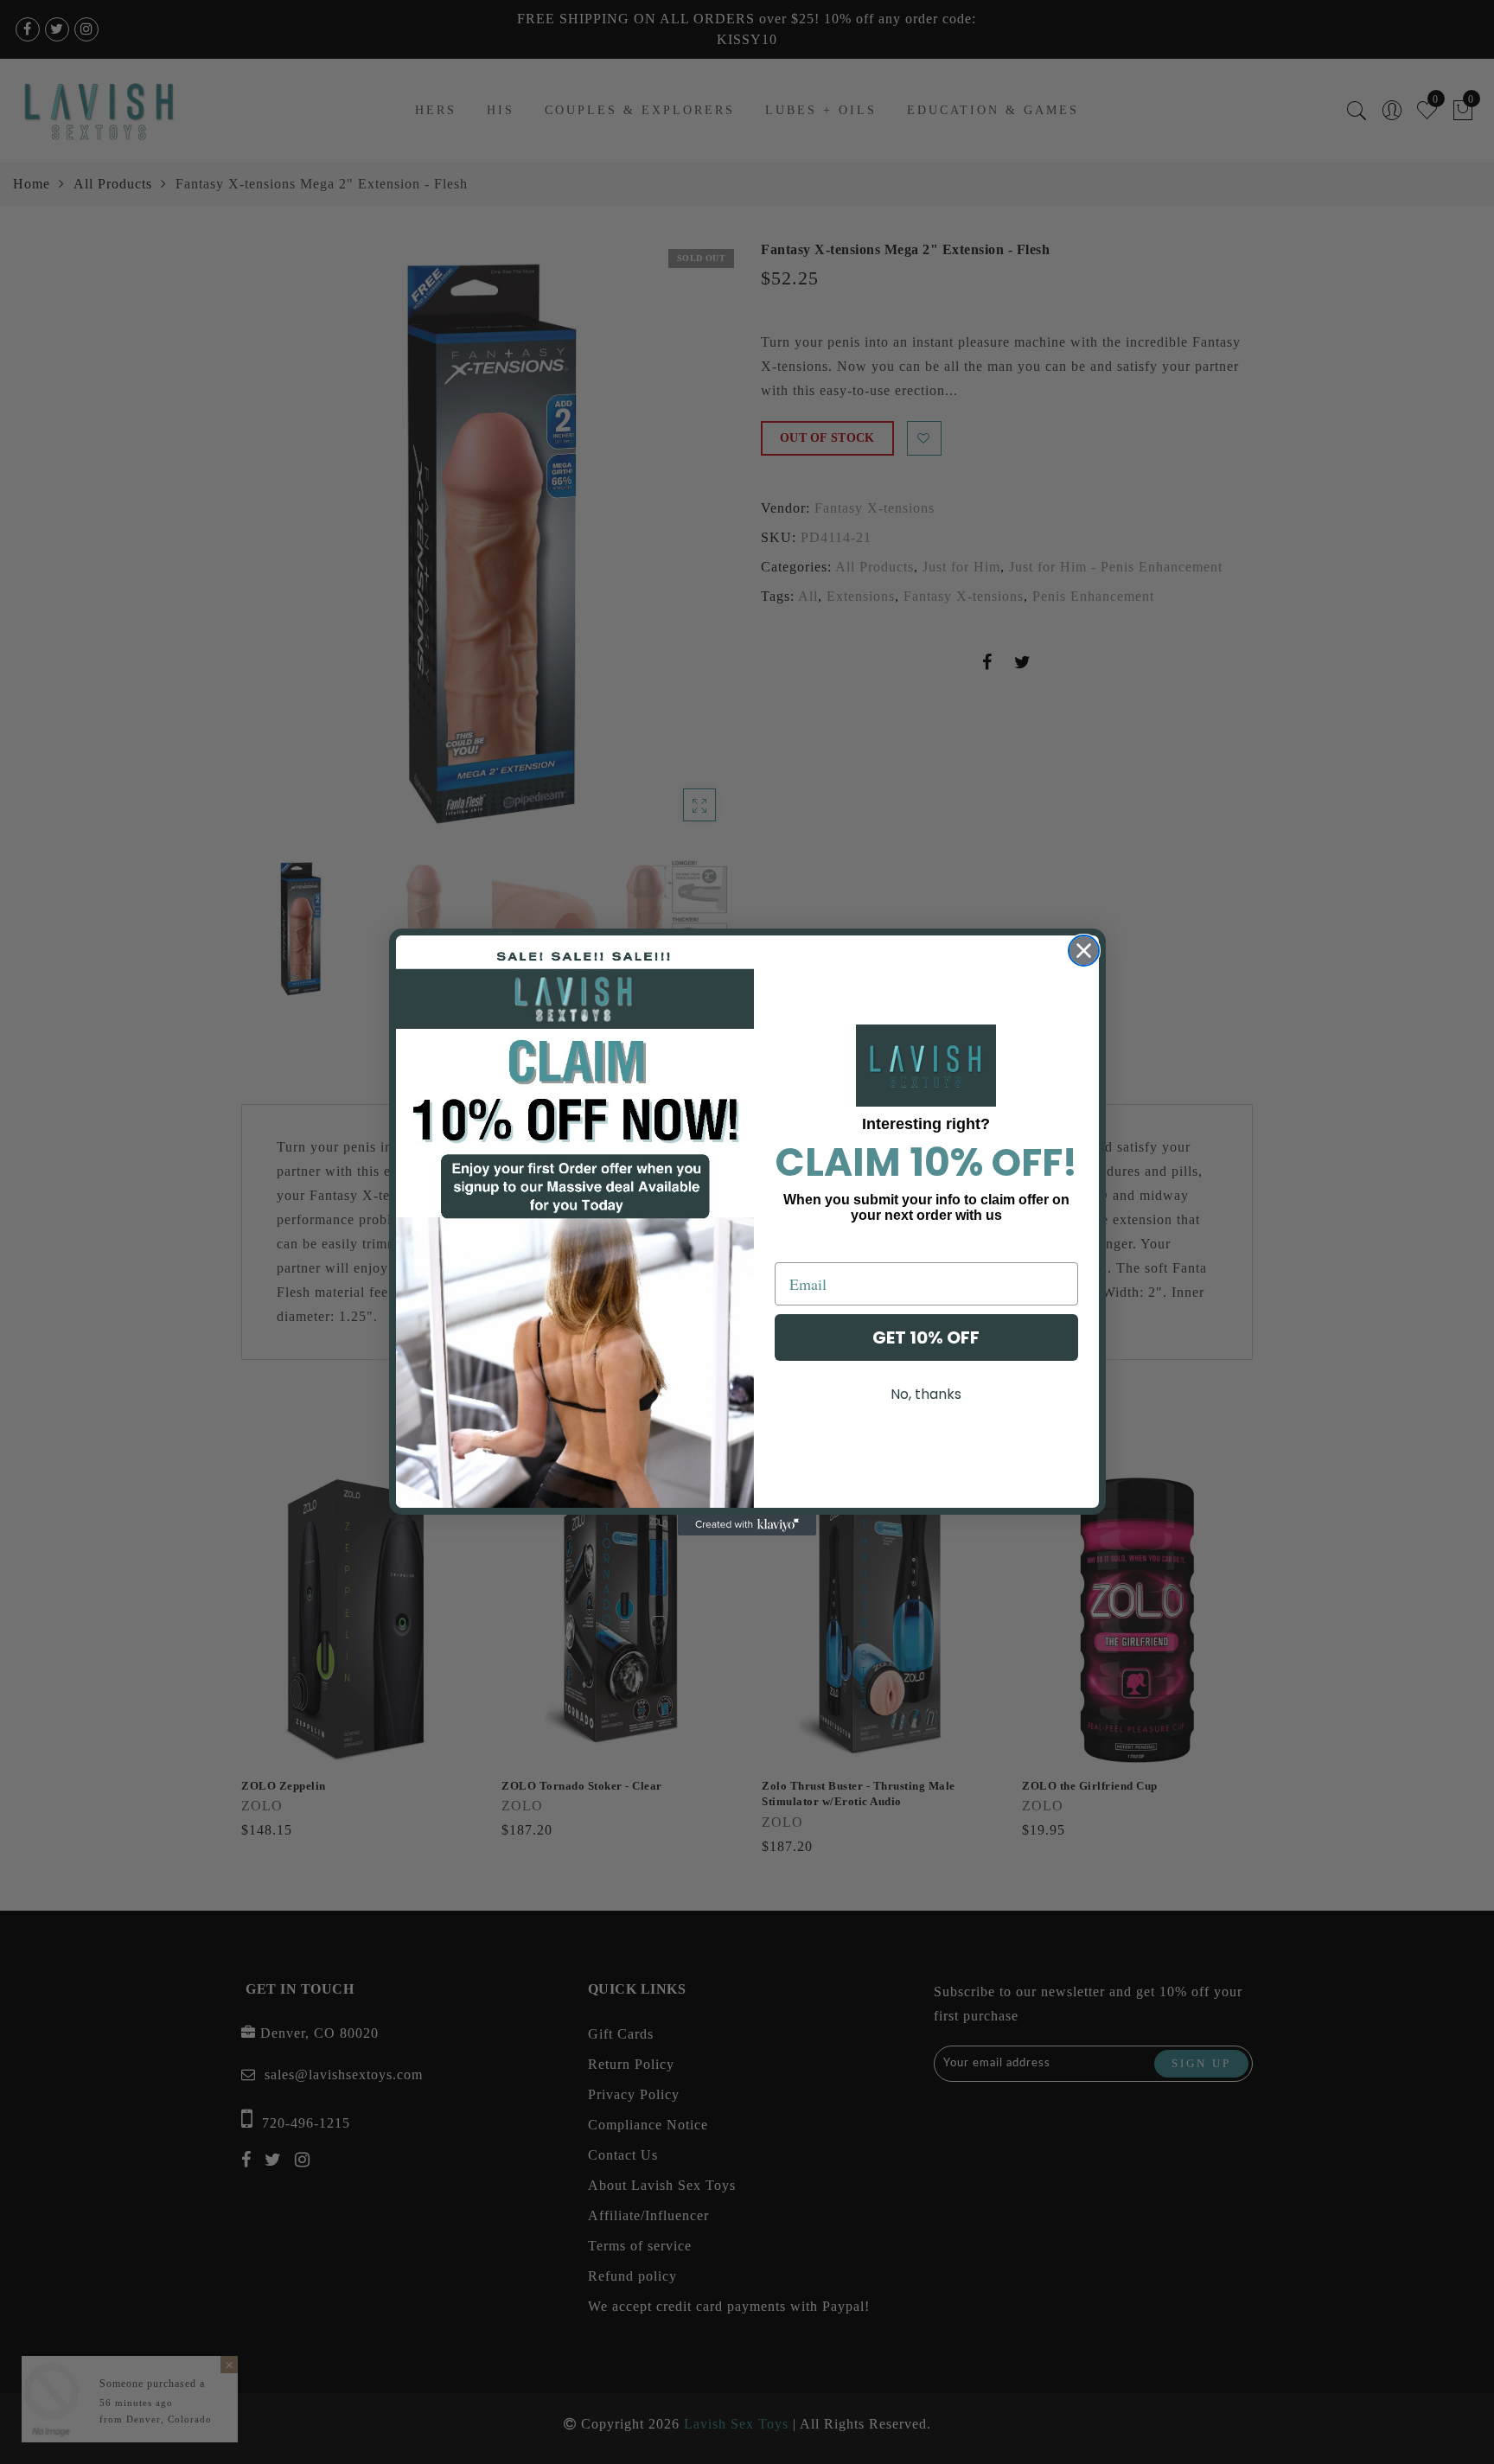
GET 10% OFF (926, 1337)
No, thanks (926, 1394)
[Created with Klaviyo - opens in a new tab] (747, 1525)
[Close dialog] (1084, 951)
